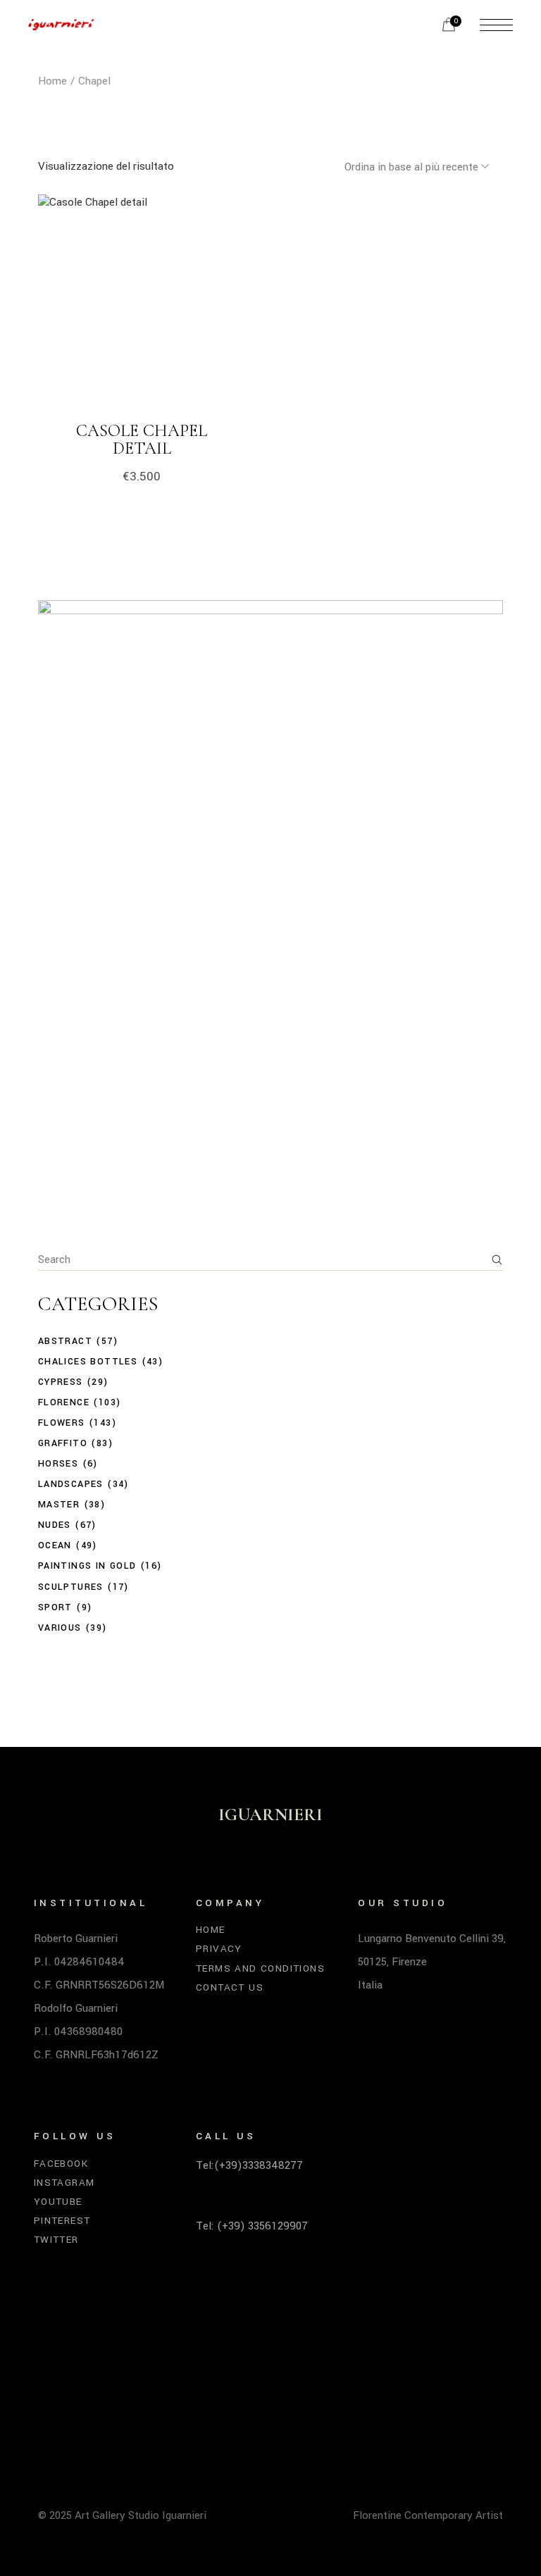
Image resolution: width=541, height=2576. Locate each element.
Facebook (61, 2164)
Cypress (61, 1382)
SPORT (55, 1607)
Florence (64, 1402)
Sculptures (71, 1587)
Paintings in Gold (87, 1566)
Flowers (62, 1423)
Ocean (55, 1545)
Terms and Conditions (260, 1968)
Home (211, 1930)
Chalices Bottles (88, 1362)
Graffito (63, 1443)
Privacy (219, 1949)
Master (59, 1505)
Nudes (55, 1525)
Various (60, 1628)
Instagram (64, 2183)
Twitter (56, 2240)
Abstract (65, 1341)
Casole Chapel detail (142, 440)
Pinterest (62, 2221)
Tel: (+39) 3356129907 (252, 2226)
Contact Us (230, 1987)
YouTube (58, 2202)
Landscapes (71, 1484)
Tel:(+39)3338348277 (249, 2165)
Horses (58, 1464)
